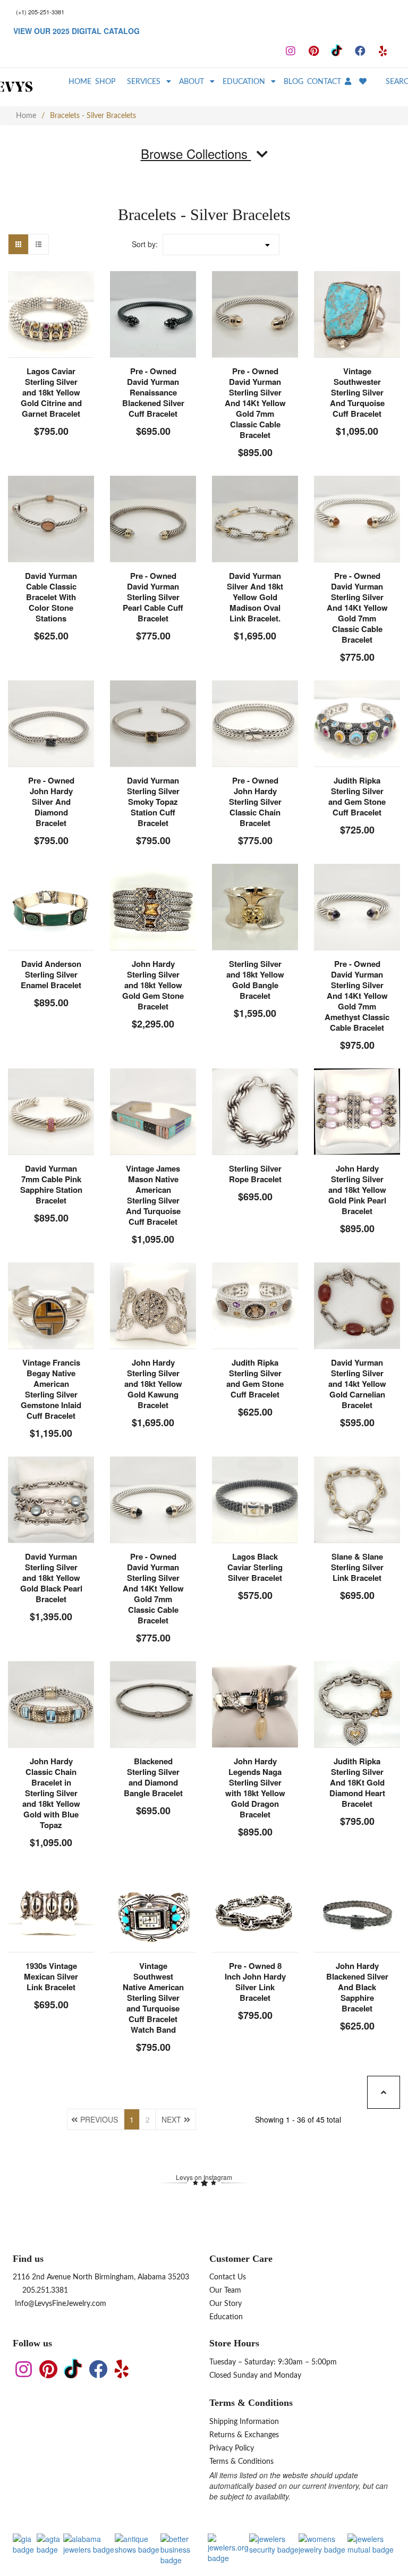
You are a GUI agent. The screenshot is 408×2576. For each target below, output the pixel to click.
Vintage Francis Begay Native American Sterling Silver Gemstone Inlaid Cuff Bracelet (51, 1389)
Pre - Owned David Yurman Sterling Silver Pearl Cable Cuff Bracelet (153, 597)
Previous (99, 2119)
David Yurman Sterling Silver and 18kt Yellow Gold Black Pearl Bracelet (51, 1578)
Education (226, 2317)
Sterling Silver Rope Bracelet (255, 1174)
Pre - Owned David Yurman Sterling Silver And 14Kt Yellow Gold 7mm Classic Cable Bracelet (255, 403)
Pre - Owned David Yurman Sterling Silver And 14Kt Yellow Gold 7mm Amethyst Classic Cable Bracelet (357, 996)
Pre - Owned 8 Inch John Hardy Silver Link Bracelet (255, 1982)
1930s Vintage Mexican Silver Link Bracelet (51, 1976)
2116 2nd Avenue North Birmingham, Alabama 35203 (101, 2277)
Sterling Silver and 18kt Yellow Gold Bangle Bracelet (255, 980)
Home (26, 116)
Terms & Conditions (241, 2462)
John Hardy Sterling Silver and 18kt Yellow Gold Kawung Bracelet (153, 1384)
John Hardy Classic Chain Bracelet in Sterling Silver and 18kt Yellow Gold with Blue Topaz (51, 1793)
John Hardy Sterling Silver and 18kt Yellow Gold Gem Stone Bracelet (153, 985)
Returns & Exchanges (244, 2435)
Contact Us (228, 2277)
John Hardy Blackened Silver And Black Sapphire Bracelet (357, 1987)
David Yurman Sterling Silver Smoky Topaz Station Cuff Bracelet (153, 802)
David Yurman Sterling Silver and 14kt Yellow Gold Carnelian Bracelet (357, 1384)
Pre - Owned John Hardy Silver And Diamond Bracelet (51, 802)
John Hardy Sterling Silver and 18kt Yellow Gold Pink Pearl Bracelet (357, 1190)
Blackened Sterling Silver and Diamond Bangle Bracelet (153, 1777)
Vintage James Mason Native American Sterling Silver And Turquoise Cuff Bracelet (153, 1195)
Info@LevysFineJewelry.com (59, 2304)
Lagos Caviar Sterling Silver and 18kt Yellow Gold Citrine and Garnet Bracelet (51, 392)
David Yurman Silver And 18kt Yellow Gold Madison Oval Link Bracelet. (255, 597)
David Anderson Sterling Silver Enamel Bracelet (51, 974)
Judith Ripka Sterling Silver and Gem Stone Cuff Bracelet (357, 796)
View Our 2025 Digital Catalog (76, 31)
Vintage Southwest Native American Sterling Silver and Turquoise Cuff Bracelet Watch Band (153, 1998)
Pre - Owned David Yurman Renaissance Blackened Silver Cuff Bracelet (153, 392)
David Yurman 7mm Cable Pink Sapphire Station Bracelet (51, 1184)
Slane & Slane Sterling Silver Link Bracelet (357, 1567)
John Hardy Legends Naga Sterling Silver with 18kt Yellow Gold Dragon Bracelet (255, 1788)
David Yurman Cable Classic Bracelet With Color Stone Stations (51, 597)
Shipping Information (244, 2422)
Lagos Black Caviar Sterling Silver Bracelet (255, 1567)
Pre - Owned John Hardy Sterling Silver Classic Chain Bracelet (255, 802)
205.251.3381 (44, 2291)
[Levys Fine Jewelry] (32, 87)
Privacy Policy (232, 2448)
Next (171, 2119)
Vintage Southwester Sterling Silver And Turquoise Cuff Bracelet (357, 392)
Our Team (225, 2291)
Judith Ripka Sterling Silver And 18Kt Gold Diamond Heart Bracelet (357, 1782)
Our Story (226, 2304)
